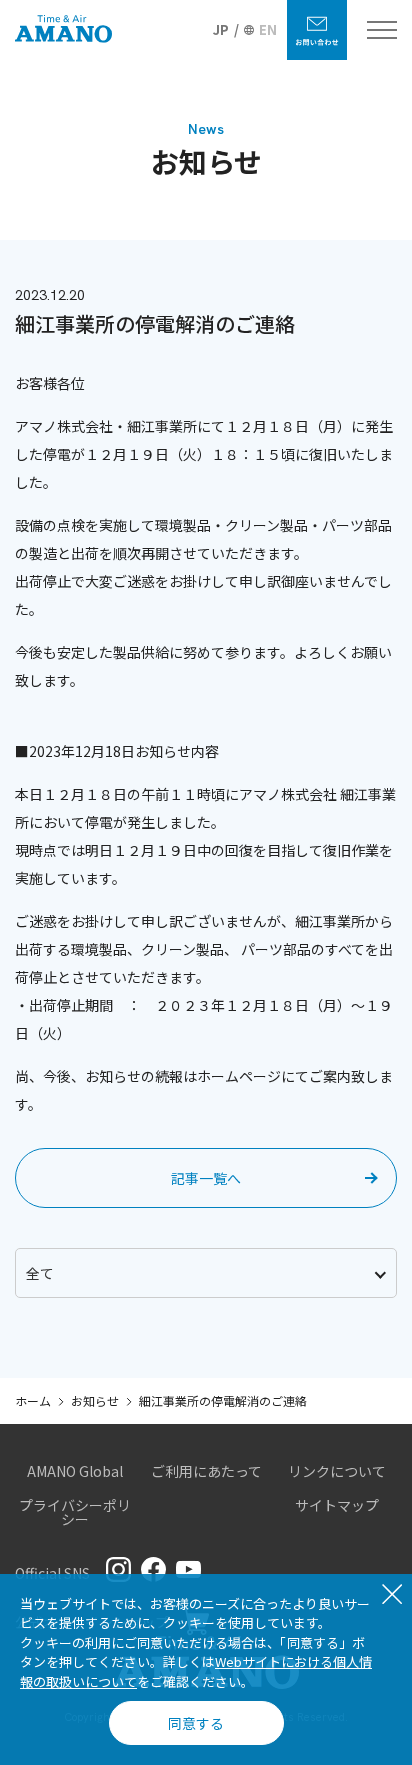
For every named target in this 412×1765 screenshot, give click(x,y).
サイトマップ (337, 1505)
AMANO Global (75, 1471)
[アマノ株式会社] (63, 30)
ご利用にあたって (206, 1471)
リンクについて (337, 1471)
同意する (196, 1723)
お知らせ (95, 1400)
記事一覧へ (206, 1178)
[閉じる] (392, 1596)
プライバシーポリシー (75, 1512)
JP (221, 29)
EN (268, 29)
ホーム (33, 1400)
